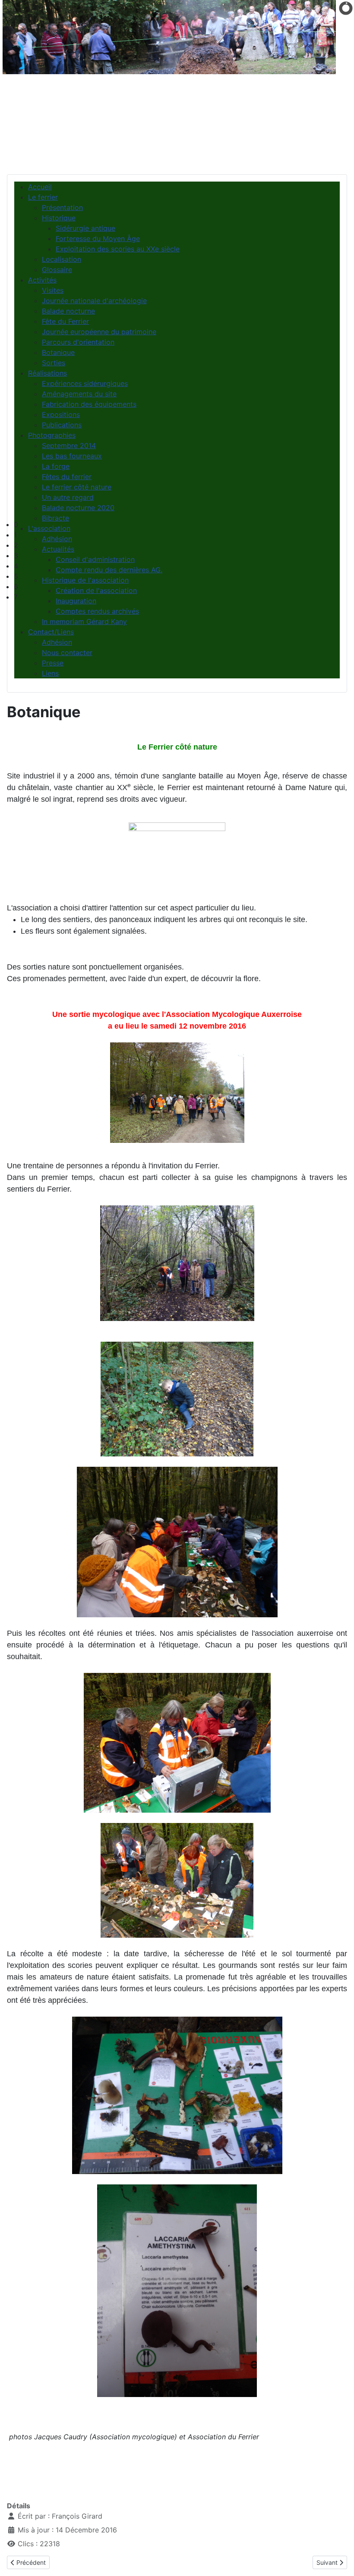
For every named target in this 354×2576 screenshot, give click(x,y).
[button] (184, 524)
